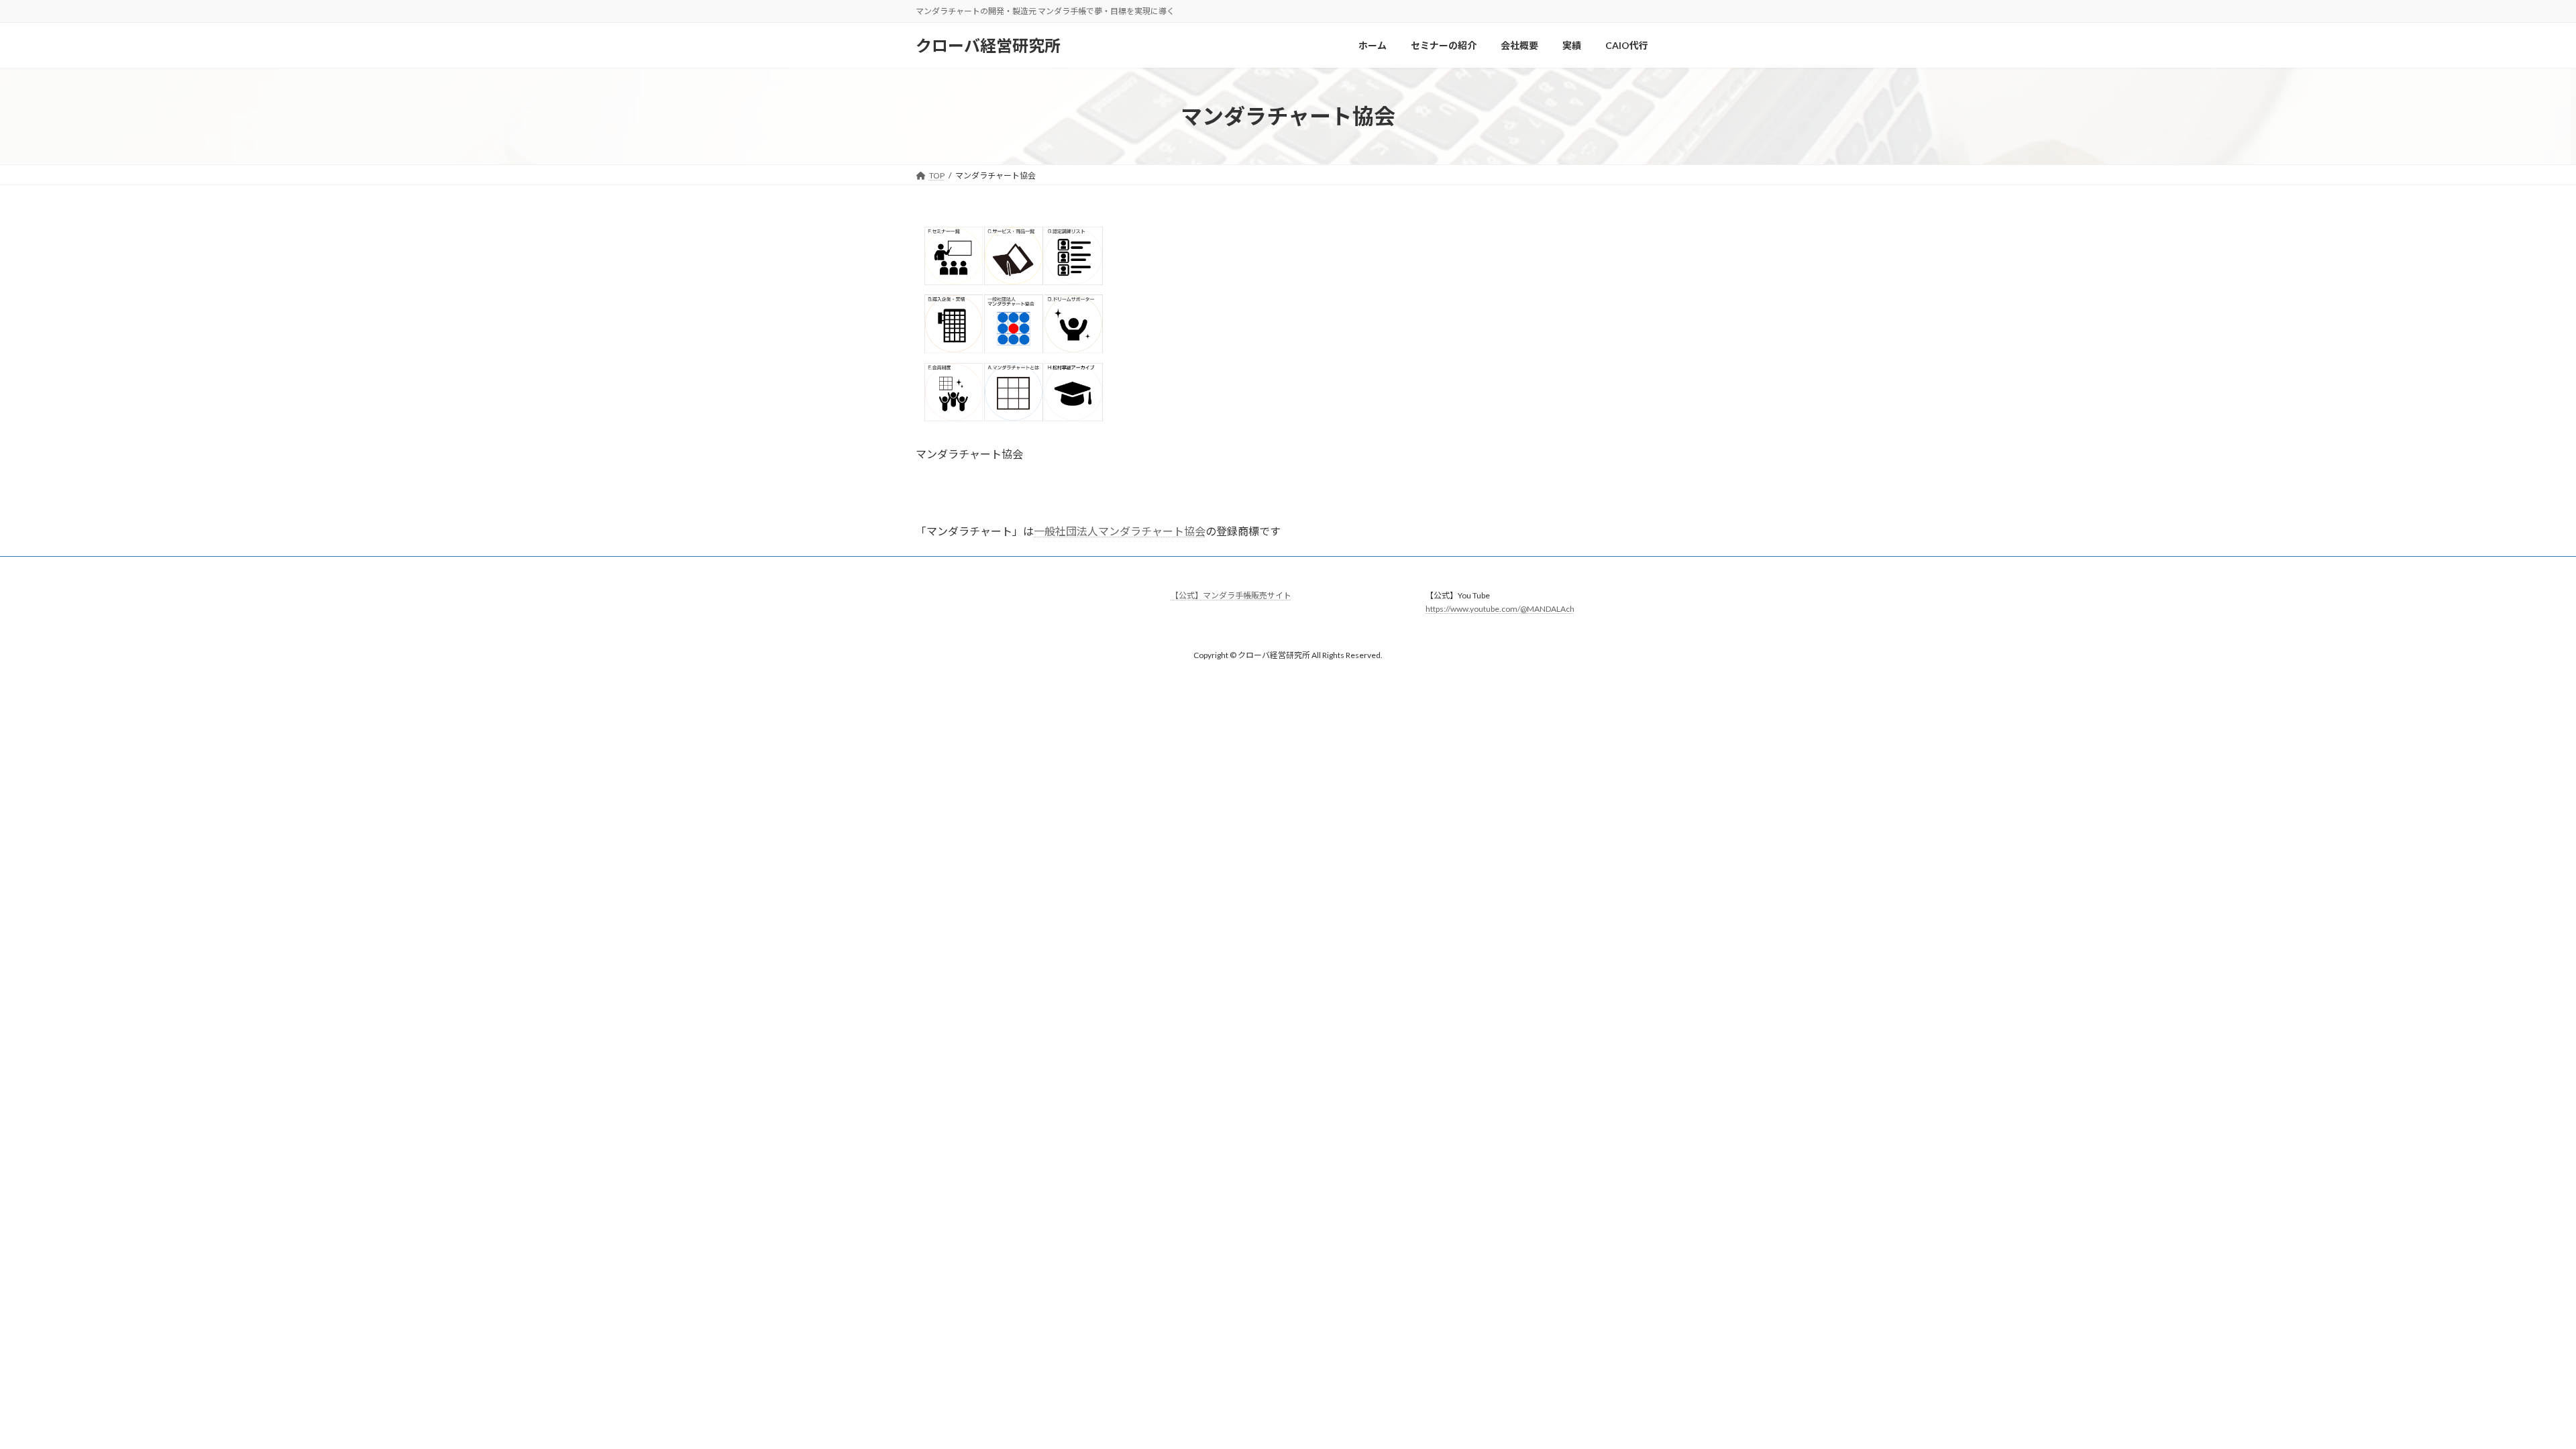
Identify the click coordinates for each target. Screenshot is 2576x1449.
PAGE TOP (2509, 1393)
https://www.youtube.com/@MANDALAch (1500, 609)
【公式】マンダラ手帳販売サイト (1231, 595)
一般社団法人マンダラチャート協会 (1120, 531)
